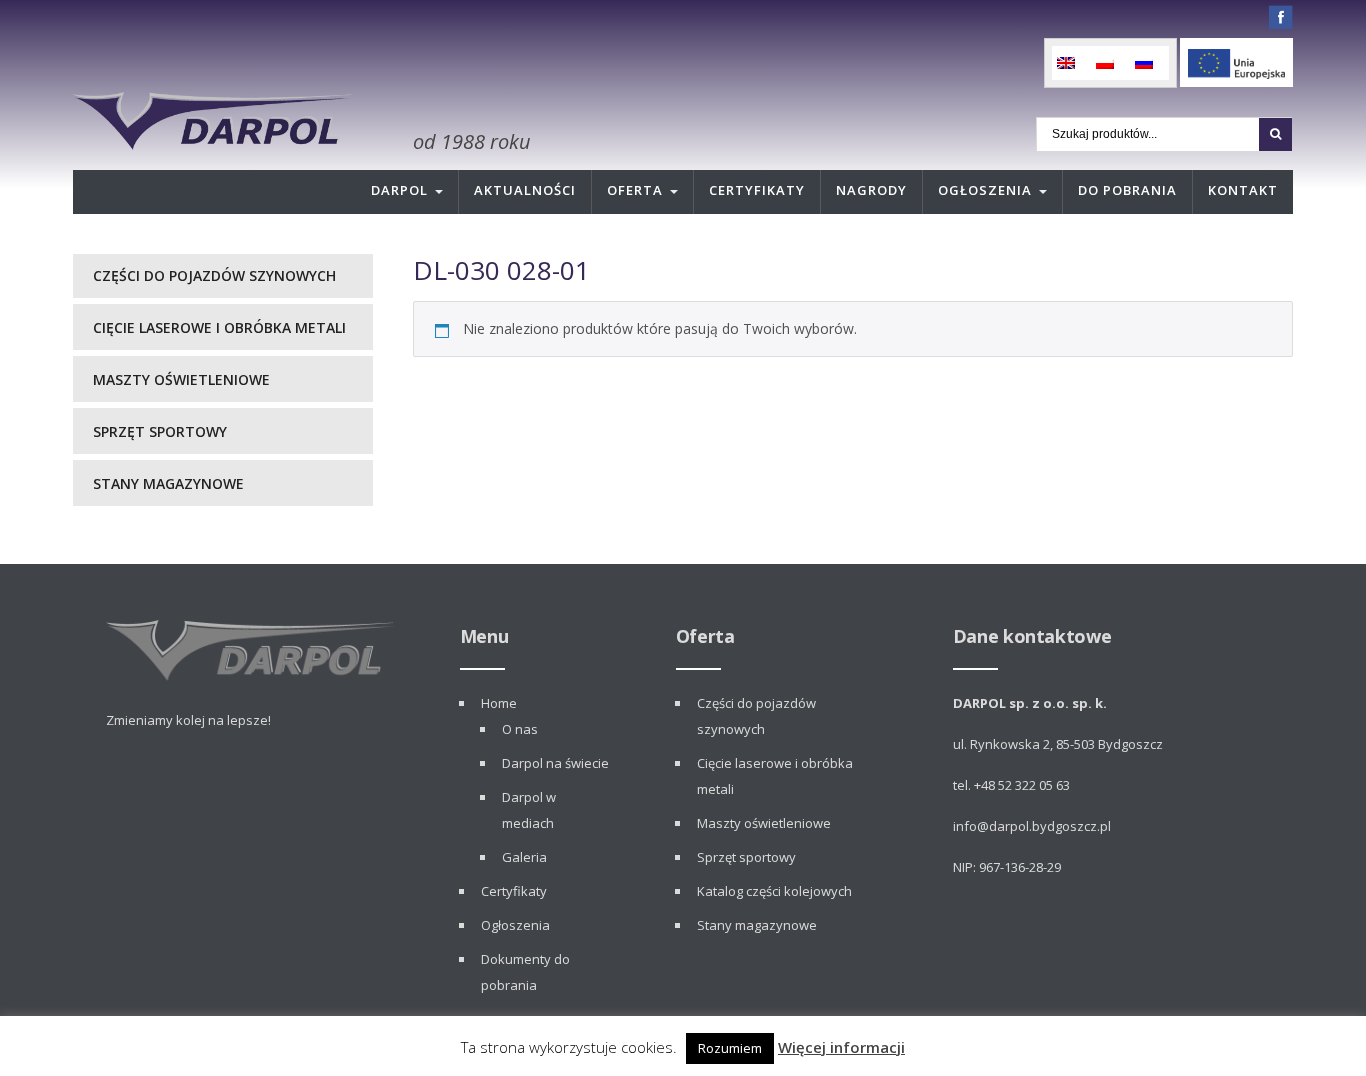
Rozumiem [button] (730, 1048)
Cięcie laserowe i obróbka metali (219, 327)
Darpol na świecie (555, 763)
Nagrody (871, 190)
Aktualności (525, 190)
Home (499, 703)
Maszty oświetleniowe (181, 379)
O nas (520, 729)
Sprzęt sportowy (160, 431)
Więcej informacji (841, 1047)
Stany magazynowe (168, 483)
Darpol (399, 190)
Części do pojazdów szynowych (214, 275)
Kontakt (1243, 190)
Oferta (635, 190)
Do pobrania (1127, 190)
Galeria (524, 857)
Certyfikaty (757, 190)
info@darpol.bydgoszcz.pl (1032, 826)
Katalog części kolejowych (774, 891)
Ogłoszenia (985, 190)
